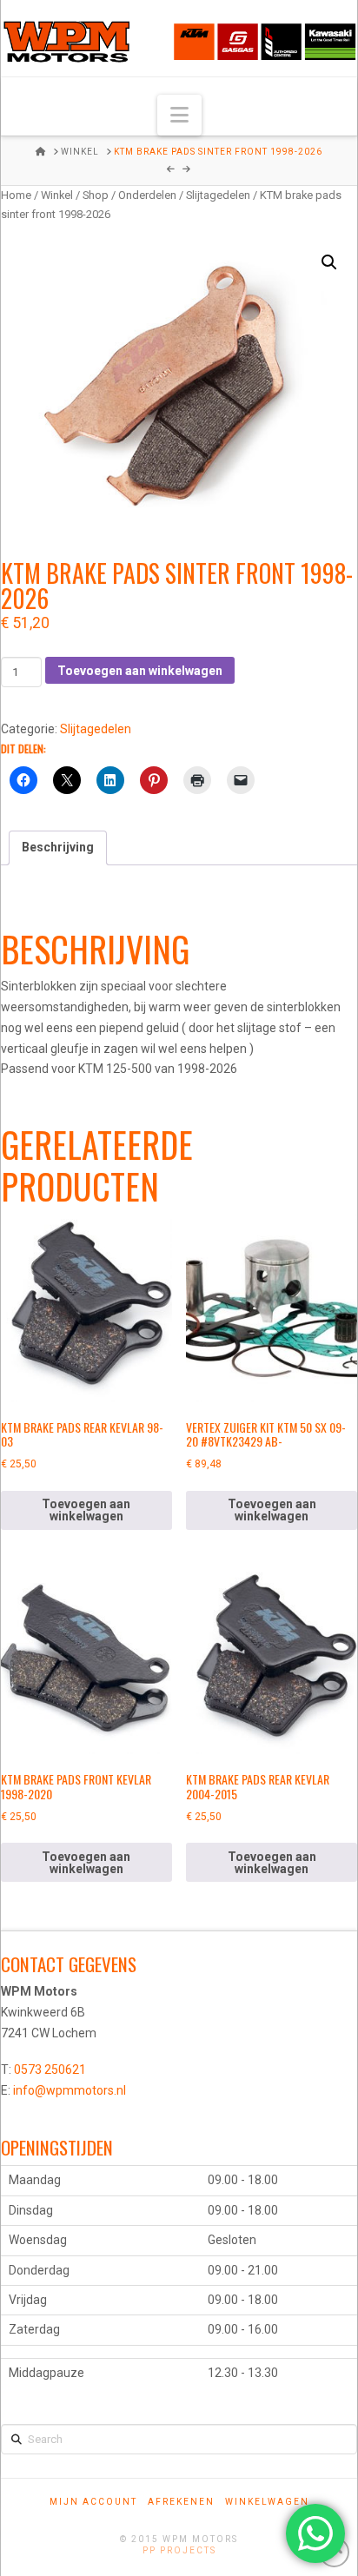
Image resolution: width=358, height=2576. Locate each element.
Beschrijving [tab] (58, 847)
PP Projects (179, 2550)
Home (16, 195)
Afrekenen (181, 2502)
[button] (179, 115)
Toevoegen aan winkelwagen (140, 671)
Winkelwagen (267, 2502)
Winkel (57, 195)
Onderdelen (147, 195)
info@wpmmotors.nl (70, 2090)
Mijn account (93, 2502)
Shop (96, 195)
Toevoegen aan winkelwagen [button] (86, 1510)
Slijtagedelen (218, 195)
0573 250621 (50, 2069)
